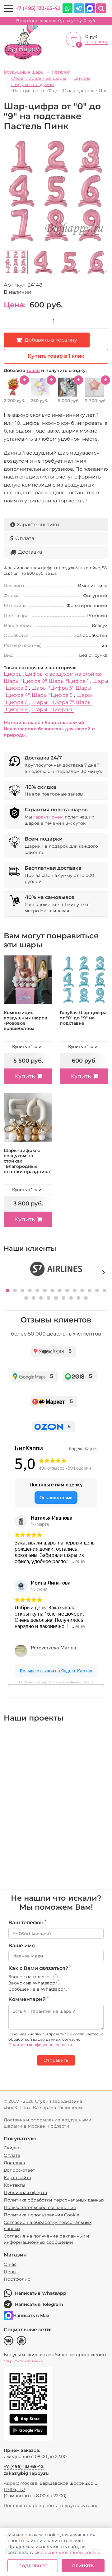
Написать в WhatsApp (41, 2293)
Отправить (56, 2060)
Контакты (14, 2185)
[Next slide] (104, 1272)
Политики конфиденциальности (40, 2045)
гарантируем (48, 817)
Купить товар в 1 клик (56, 356)
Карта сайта (17, 2178)
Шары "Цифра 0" (25, 681)
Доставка (30, 552)
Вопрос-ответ (19, 2170)
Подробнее (33, 2566)
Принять (83, 2566)
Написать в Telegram (39, 2304)
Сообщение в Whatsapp (36, 1989)
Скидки (12, 2148)
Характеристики (38, 525)
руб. (56, 21)
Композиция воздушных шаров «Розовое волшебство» (26, 1020)
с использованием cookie (70, 2552)
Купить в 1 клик (28, 1046)
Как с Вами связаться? (40, 1968)
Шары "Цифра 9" (53, 709)
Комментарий (28, 1999)
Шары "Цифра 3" (52, 688)
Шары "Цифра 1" (70, 681)
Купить (25, 1076)
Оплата (25, 538)
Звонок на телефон (31, 1977)
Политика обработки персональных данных (54, 2200)
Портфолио (17, 2279)
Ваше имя (22, 1946)
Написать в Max (31, 2315)
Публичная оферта (25, 2193)
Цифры (13, 674)
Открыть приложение (23, 2361)
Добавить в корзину (51, 340)
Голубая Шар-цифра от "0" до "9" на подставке (83, 1018)
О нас (10, 2264)
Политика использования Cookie (41, 2215)
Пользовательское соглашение (40, 2207)
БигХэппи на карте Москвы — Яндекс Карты (56, 1682)
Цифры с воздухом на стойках (64, 674)
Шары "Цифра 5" (53, 695)
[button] (7, 1290)
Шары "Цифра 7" (53, 702)
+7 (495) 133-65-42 (38, 8)
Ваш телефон (27, 1922)
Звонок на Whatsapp (32, 1983)
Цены (10, 2272)
